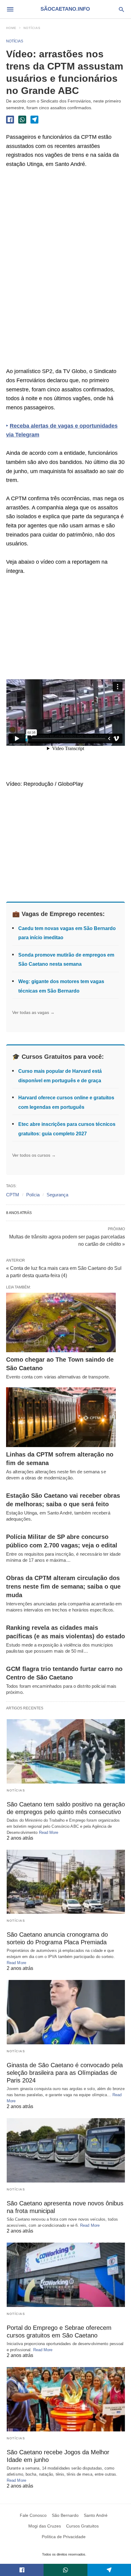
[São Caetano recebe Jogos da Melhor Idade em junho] (66, 2399)
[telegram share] (34, 120)
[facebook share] (10, 120)
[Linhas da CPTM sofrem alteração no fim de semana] (61, 1417)
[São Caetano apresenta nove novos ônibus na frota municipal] (66, 2150)
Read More (49, 1832)
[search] (121, 9)
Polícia (33, 1195)
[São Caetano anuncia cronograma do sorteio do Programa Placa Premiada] (66, 1882)
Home (11, 28)
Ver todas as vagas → (33, 1012)
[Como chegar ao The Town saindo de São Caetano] (61, 1323)
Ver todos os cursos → (34, 1155)
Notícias (32, 28)
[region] (52, 270)
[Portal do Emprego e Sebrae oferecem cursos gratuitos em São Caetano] (66, 2275)
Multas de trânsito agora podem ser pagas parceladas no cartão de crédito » (67, 1240)
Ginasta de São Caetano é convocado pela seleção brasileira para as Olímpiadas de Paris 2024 (65, 2073)
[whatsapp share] (22, 120)
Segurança (57, 1195)
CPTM (13, 1195)
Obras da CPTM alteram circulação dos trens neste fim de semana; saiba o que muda (63, 1586)
